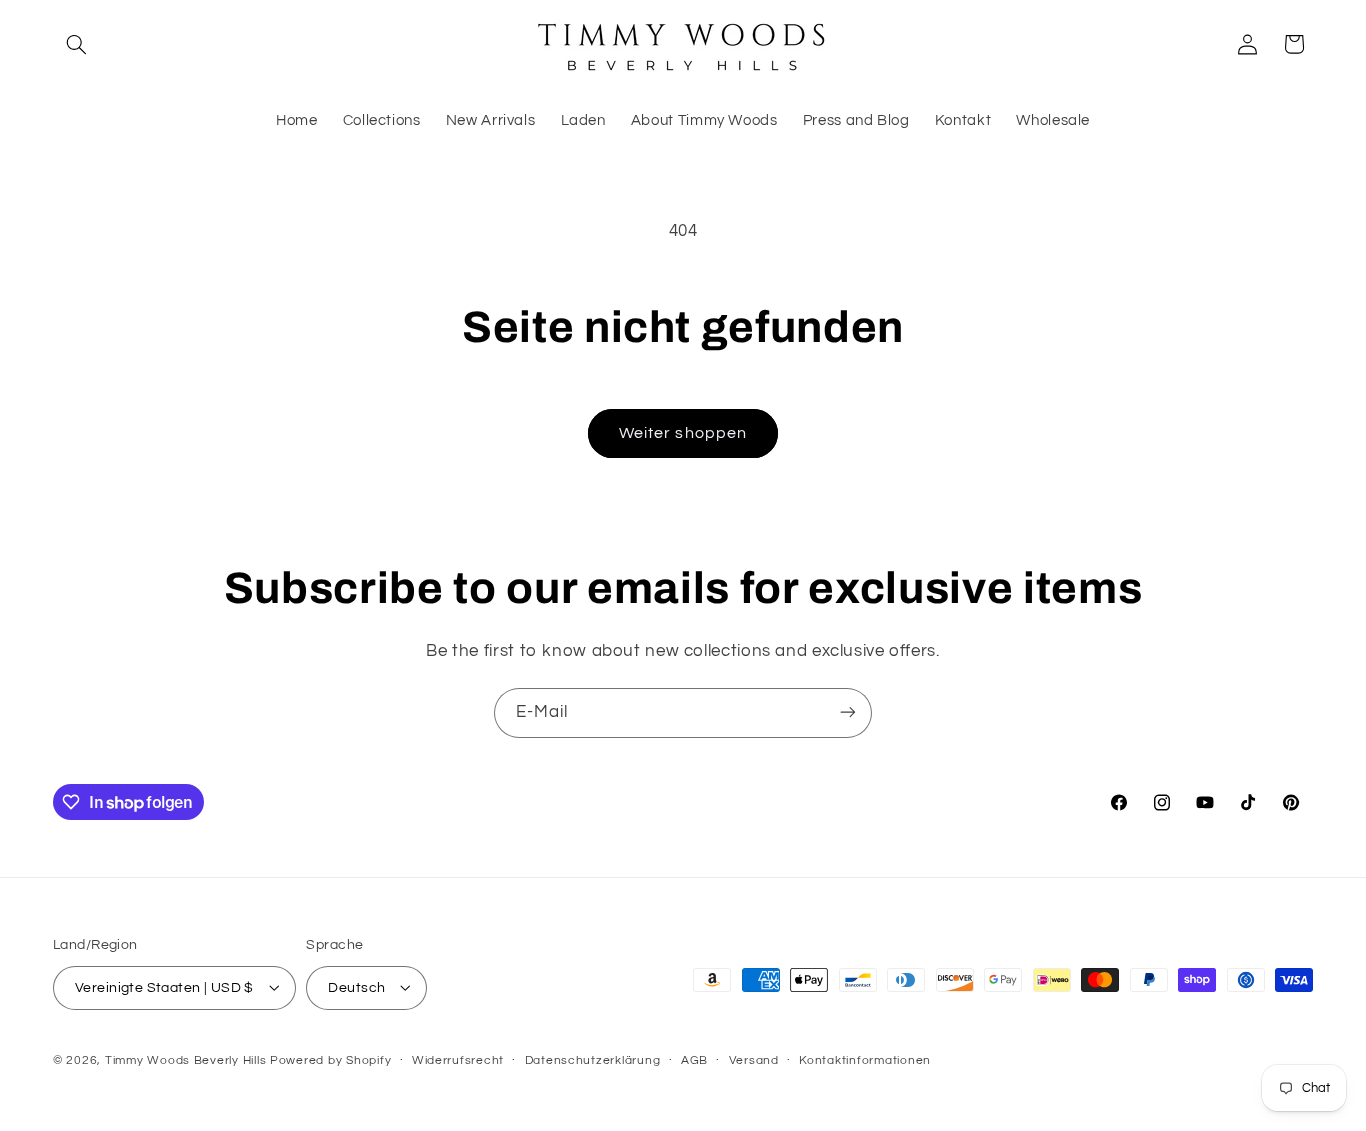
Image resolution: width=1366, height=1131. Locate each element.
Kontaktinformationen (865, 1060)
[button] (76, 44)
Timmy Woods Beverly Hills (185, 1059)
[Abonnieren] (848, 712)
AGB (694, 1060)
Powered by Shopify (330, 1059)
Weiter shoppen (683, 433)
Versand (754, 1060)
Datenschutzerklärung (593, 1060)
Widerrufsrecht (458, 1060)
